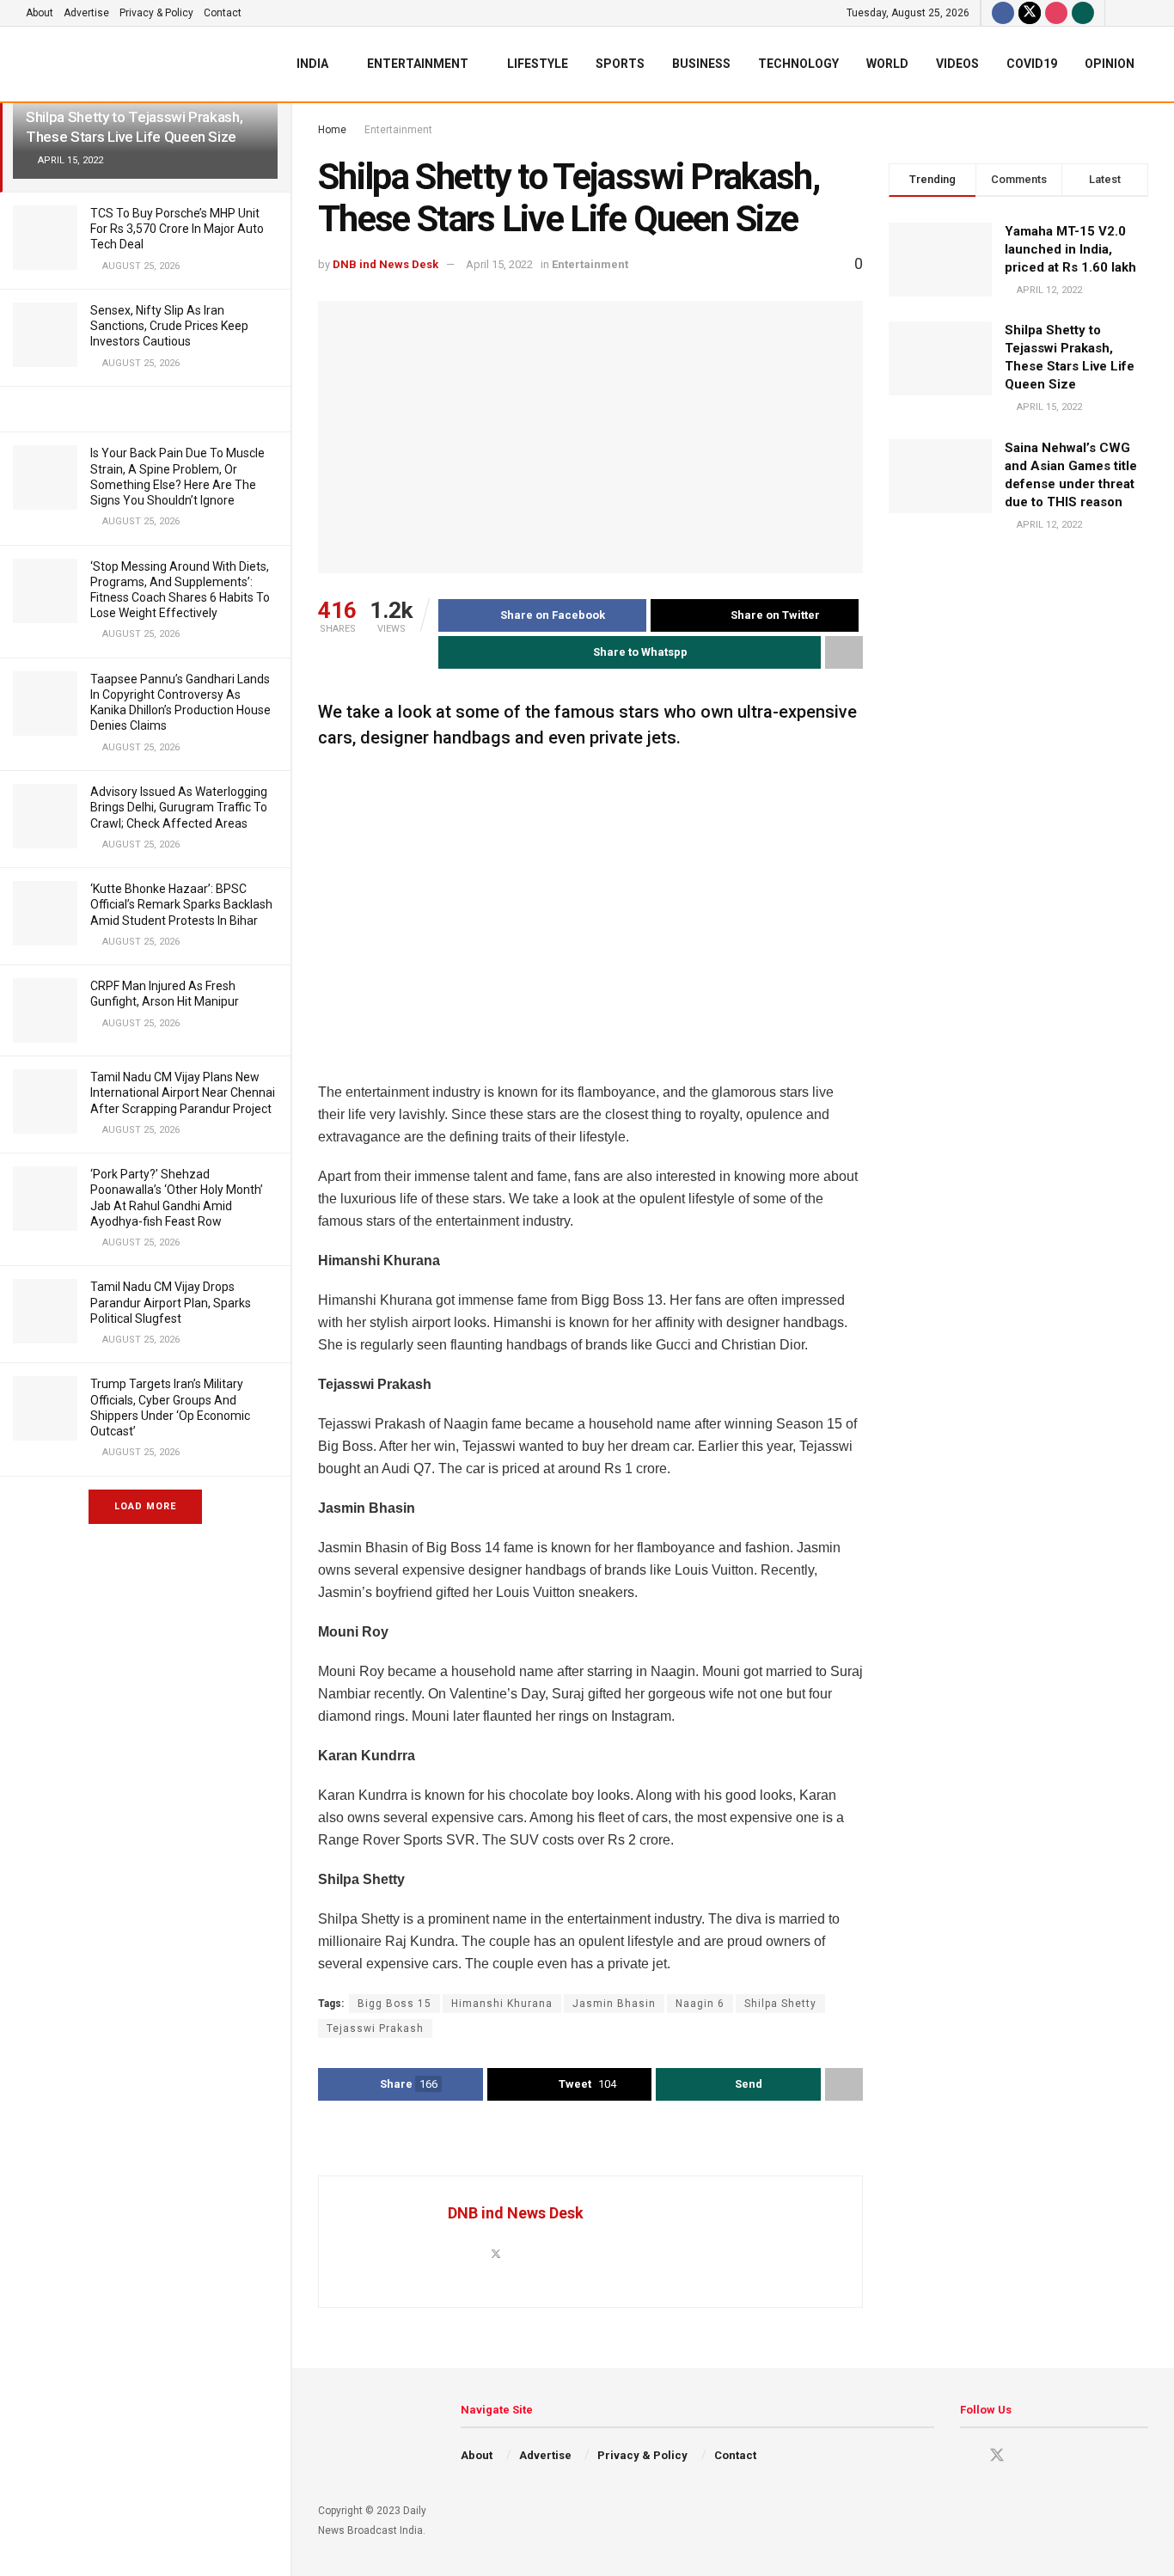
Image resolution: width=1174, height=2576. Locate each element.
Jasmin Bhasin (614, 2004)
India (312, 64)
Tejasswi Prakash (375, 2028)
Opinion (1110, 64)
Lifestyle (538, 64)
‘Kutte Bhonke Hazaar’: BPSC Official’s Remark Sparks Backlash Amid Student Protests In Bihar (181, 904)
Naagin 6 (700, 2004)
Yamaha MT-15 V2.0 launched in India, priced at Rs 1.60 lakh (1070, 249)
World (887, 64)
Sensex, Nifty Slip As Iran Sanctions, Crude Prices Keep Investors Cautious (169, 326)
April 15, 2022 (499, 264)
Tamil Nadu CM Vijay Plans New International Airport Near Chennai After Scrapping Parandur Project (183, 1092)
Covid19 (1032, 64)
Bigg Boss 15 (394, 2004)
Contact (223, 13)
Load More (145, 1506)
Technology (798, 64)
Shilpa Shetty (780, 2004)
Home (332, 130)
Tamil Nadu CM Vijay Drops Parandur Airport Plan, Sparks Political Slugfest (171, 1302)
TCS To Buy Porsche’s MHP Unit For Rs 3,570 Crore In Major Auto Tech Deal (177, 229)
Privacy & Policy (156, 13)
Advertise (86, 13)
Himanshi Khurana (502, 2004)
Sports (620, 64)
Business (701, 64)
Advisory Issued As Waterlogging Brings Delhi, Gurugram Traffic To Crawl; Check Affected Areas (179, 807)
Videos (957, 64)
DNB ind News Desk (385, 264)
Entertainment (418, 64)
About (40, 13)
